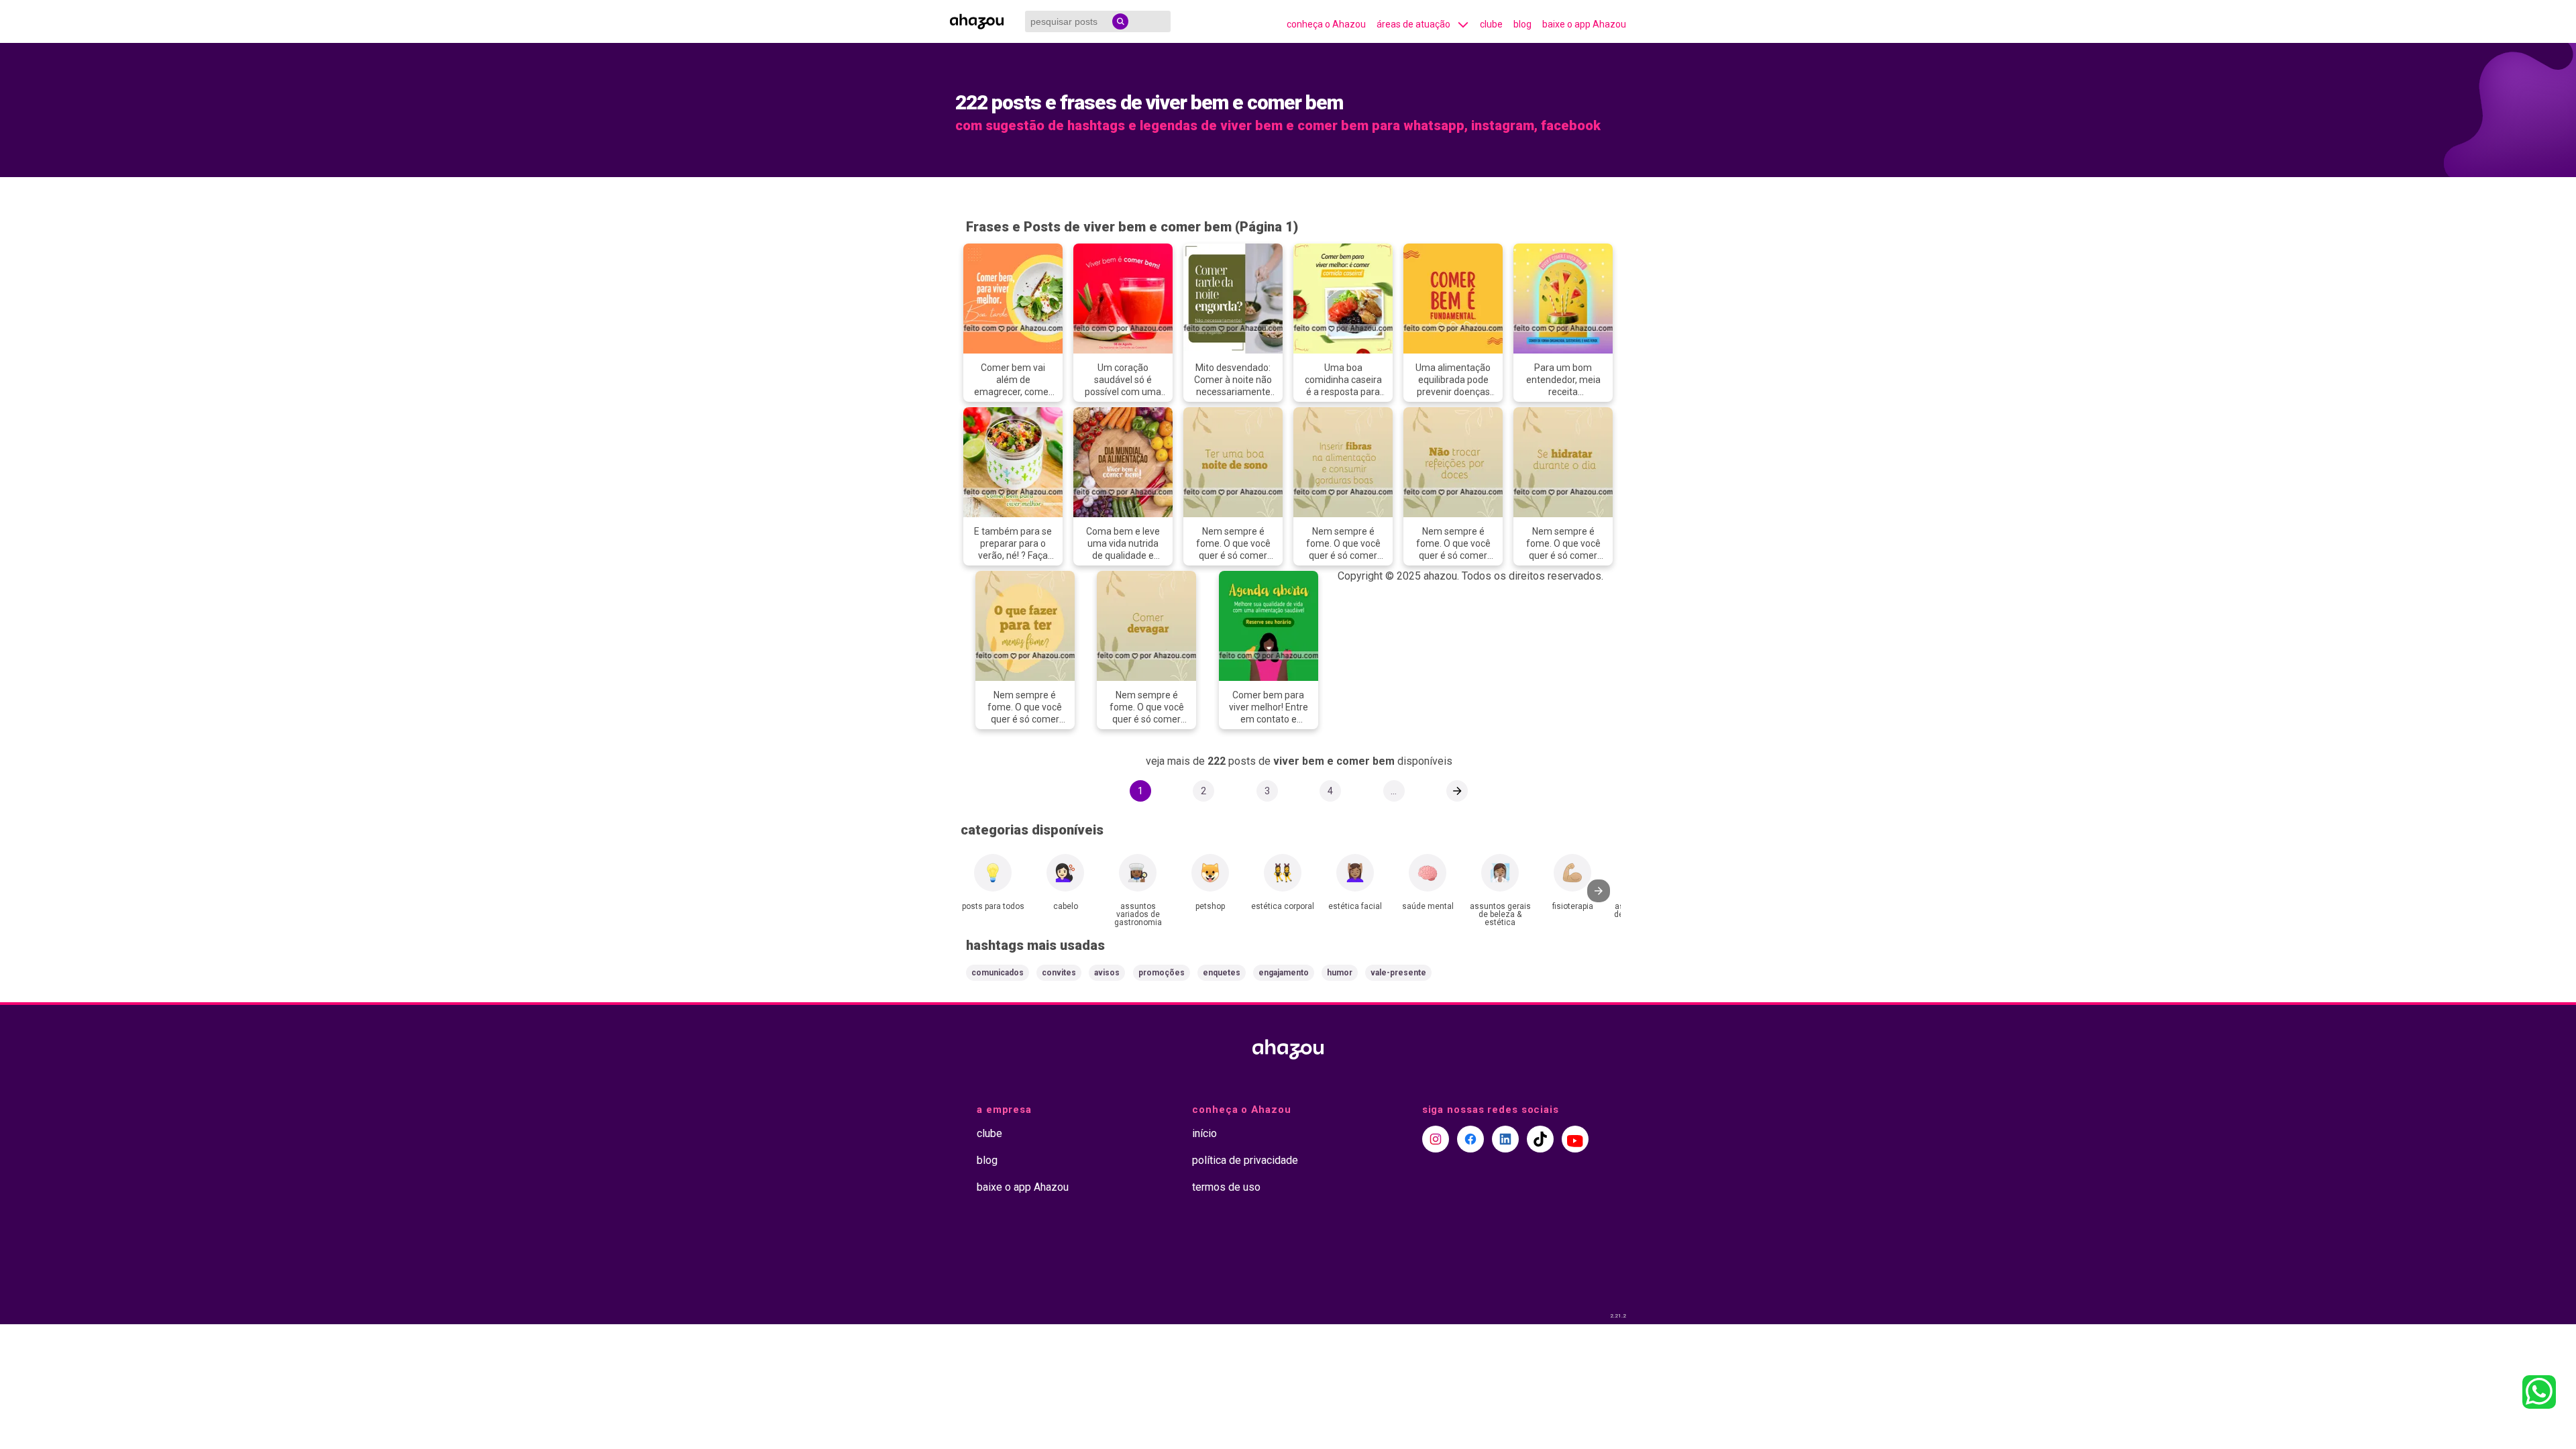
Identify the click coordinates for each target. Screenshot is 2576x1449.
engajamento (1284, 973)
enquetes (1222, 973)
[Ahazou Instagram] (1436, 1139)
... (1394, 791)
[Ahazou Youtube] (1575, 1139)
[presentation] (1599, 891)
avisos (1107, 973)
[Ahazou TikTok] (1540, 1139)
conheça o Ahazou (1326, 24)
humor (1340, 973)
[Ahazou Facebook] (1470, 1139)
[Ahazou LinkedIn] (1505, 1139)
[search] (1120, 21)
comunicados (998, 973)
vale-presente (1398, 973)
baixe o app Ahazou (1584, 24)
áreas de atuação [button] (1413, 24)
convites (1059, 973)
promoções (1162, 973)
